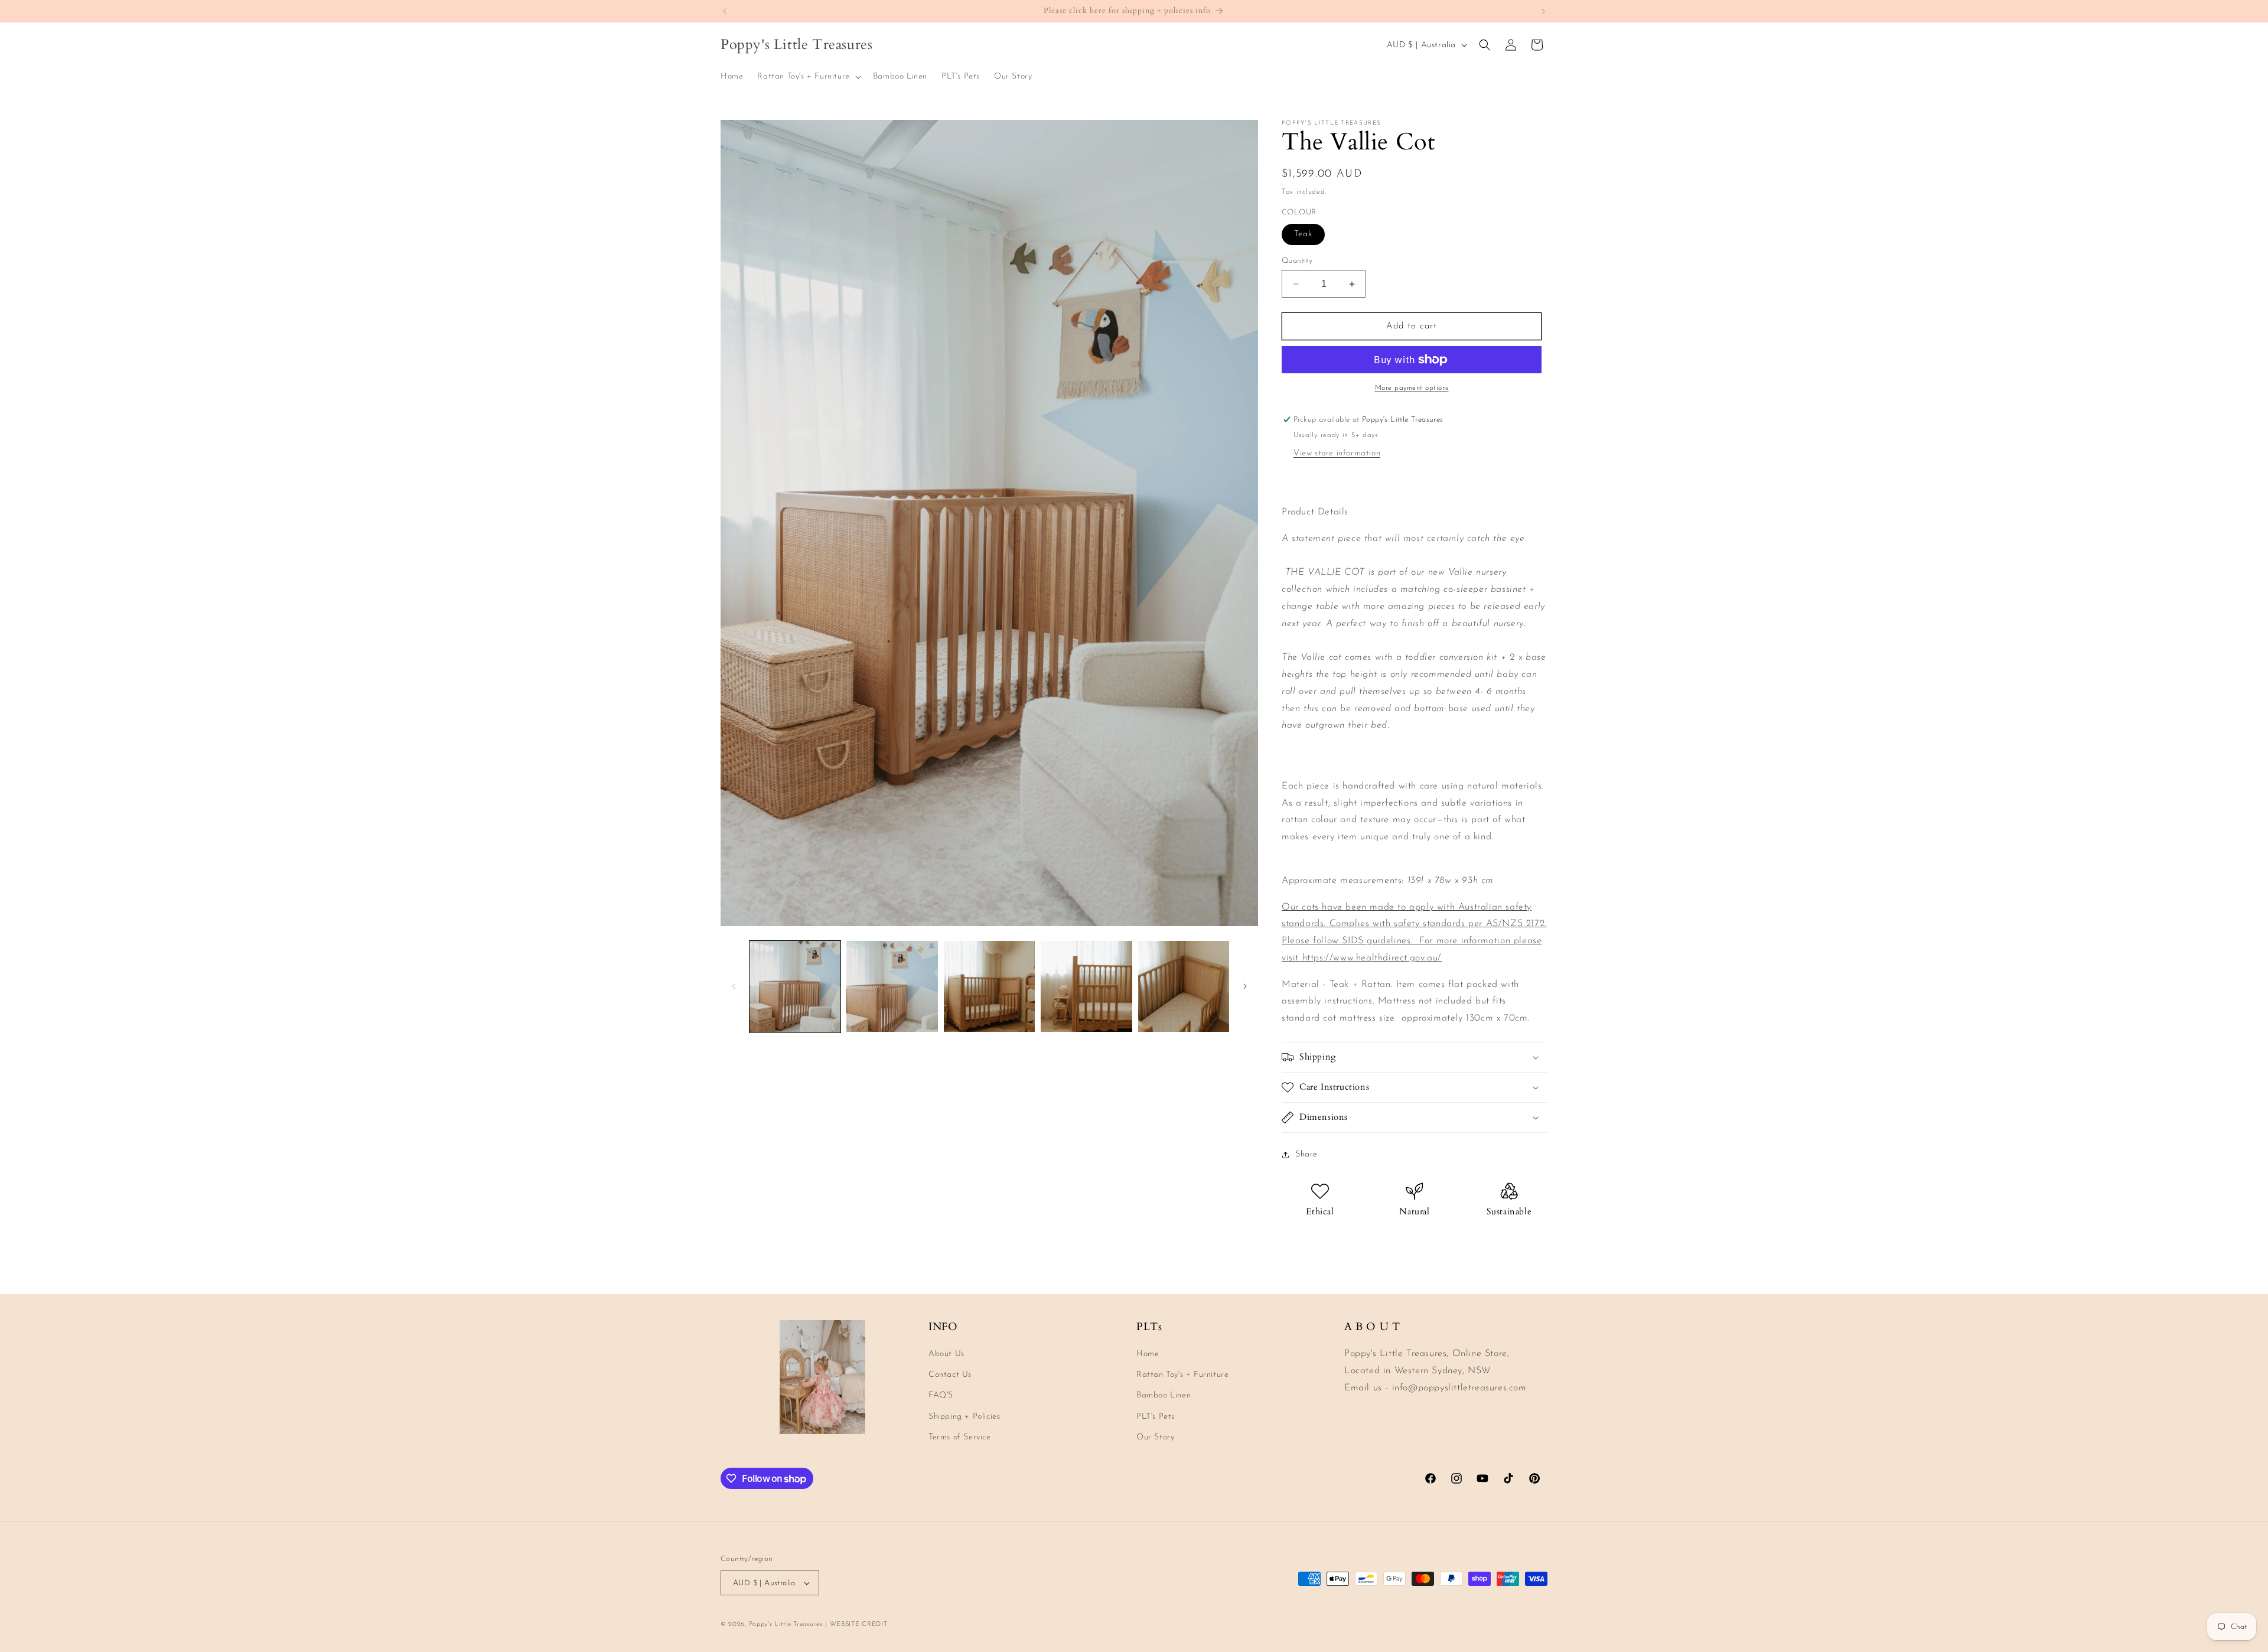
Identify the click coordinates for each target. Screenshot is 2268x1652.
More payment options (1412, 388)
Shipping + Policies (964, 1417)
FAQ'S (941, 1395)
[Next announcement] (1543, 11)
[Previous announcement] (725, 11)
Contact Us (950, 1375)
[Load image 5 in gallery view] (1184, 986)
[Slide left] (734, 986)
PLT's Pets (1156, 1417)
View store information (1337, 453)
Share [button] (1306, 1154)
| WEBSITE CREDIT (856, 1625)
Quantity (1297, 261)
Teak (1303, 234)
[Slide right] (1245, 986)
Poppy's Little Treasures (786, 1625)
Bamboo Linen (1164, 1395)
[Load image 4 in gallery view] (1086, 986)
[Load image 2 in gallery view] (892, 986)
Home (1148, 1354)
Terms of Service (960, 1437)
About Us (946, 1354)
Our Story (1155, 1437)
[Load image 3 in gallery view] (989, 986)
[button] (808, 77)
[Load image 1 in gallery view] (795, 986)
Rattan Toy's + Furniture (1182, 1375)
